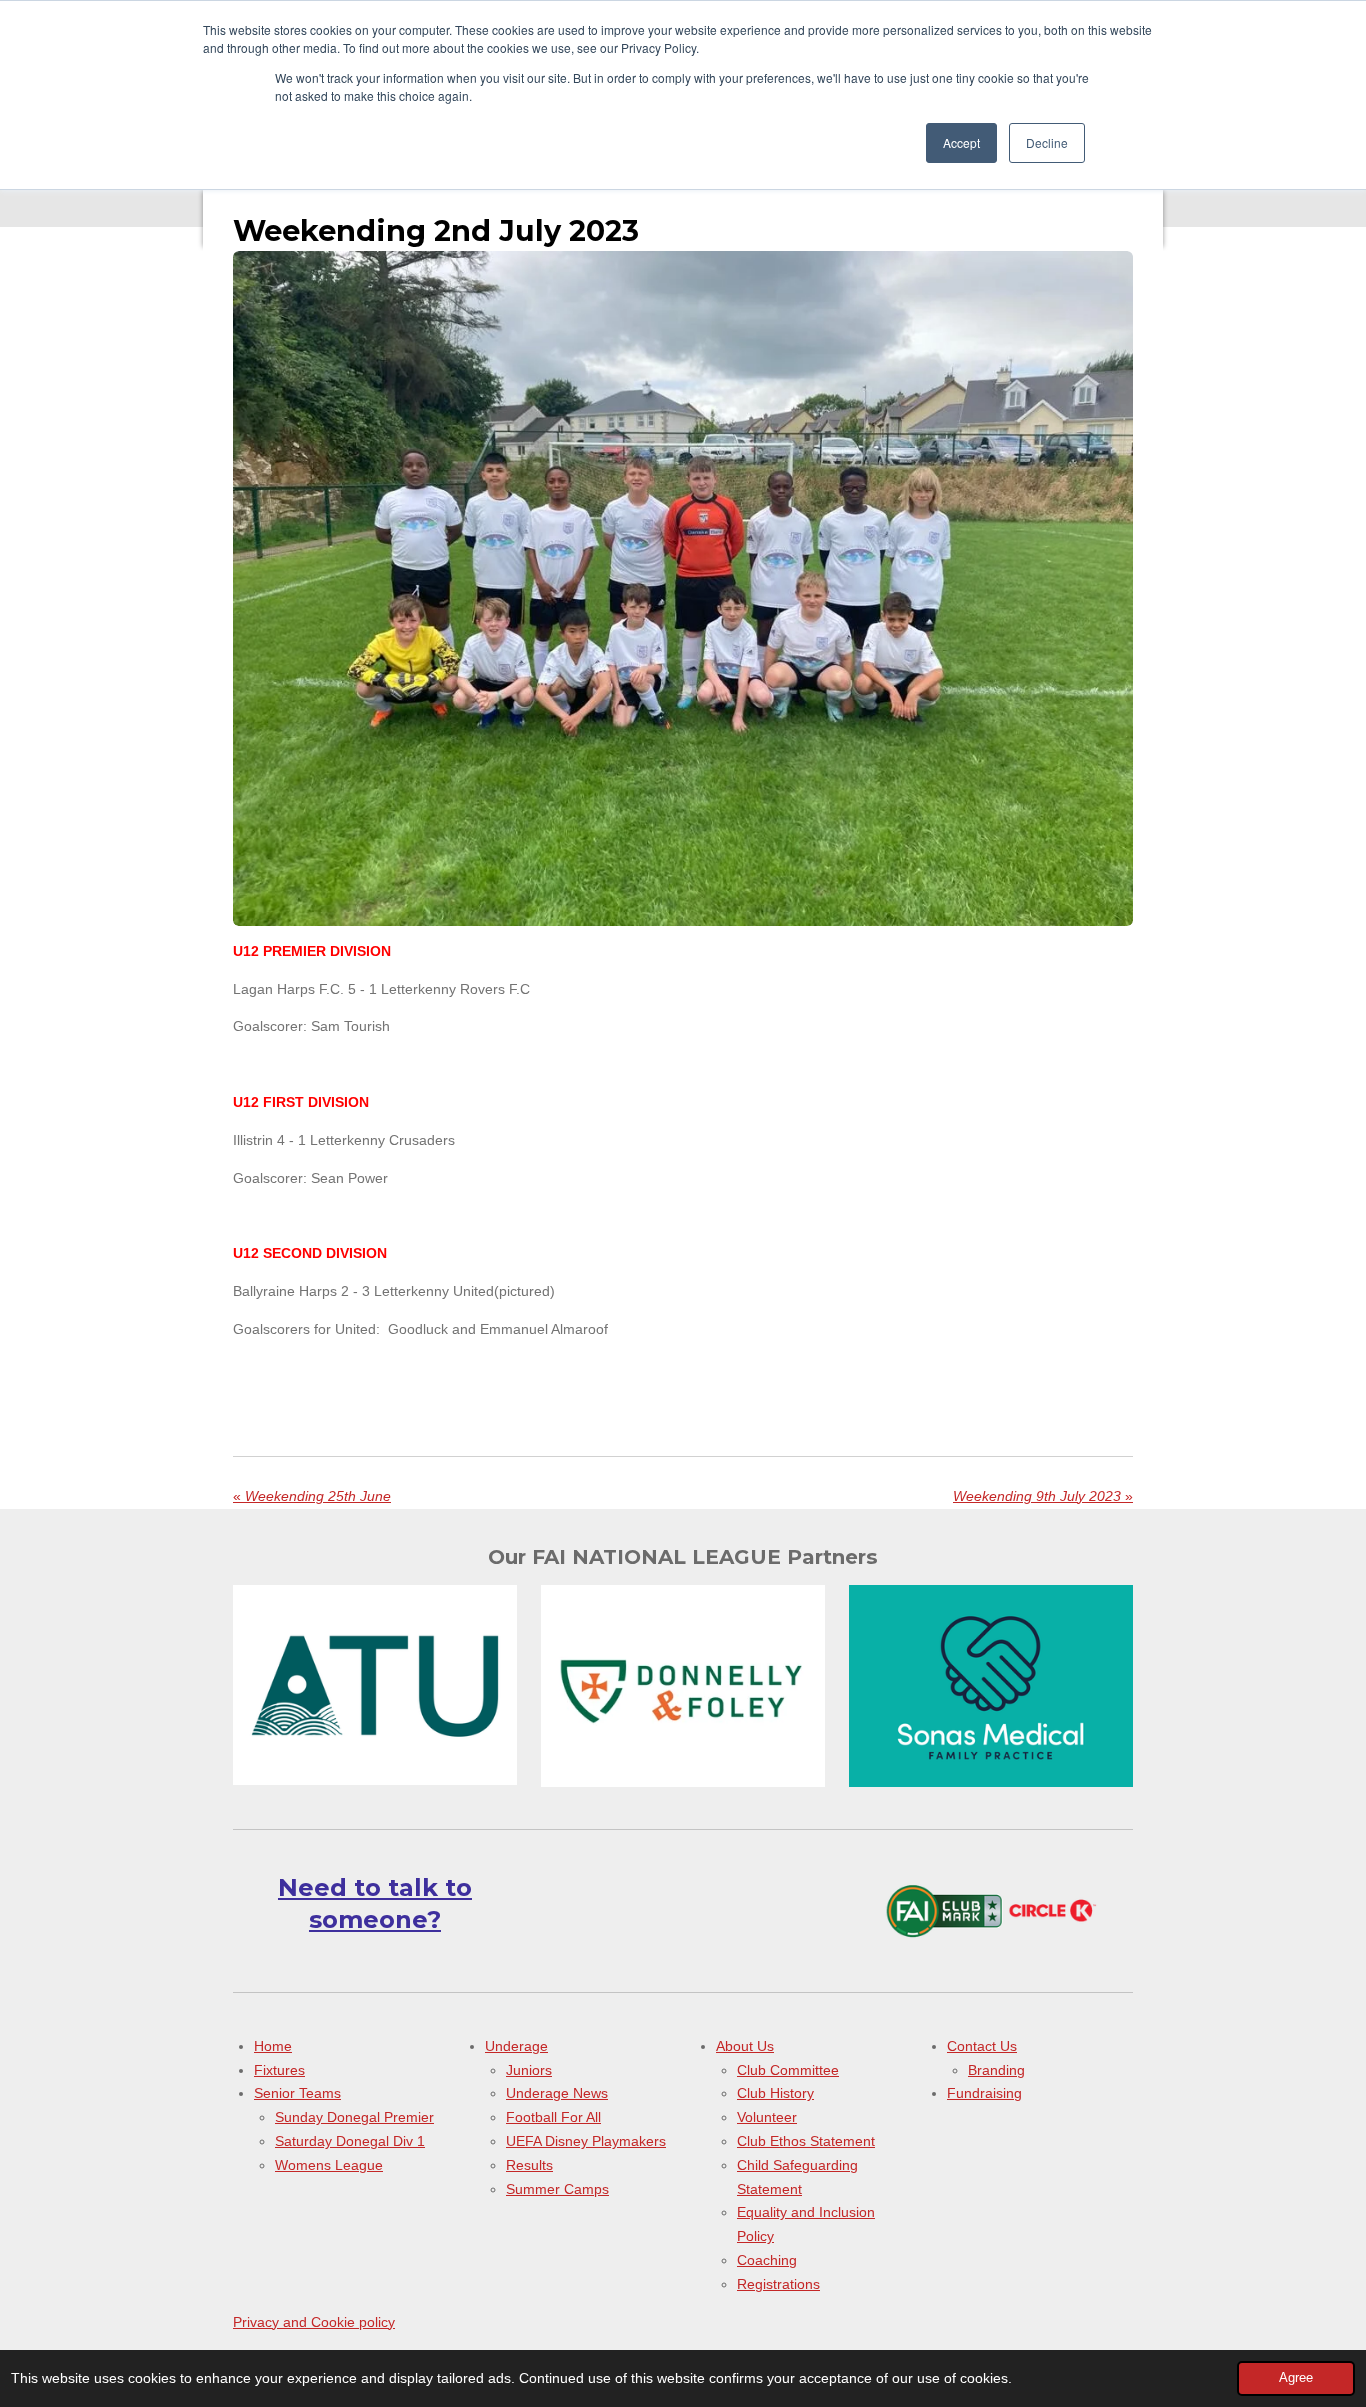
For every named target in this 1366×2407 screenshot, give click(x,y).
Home (273, 2046)
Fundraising (984, 2093)
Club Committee (788, 2070)
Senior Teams (297, 2093)
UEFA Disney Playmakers (586, 2141)
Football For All (553, 2117)
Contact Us (982, 2046)
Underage (516, 2046)
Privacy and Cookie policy (314, 2322)
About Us (745, 2046)
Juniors (529, 2070)
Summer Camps (557, 2189)
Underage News (557, 2093)
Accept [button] (961, 142)
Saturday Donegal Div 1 (350, 2141)
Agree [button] (1296, 2378)
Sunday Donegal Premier (354, 2117)
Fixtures (279, 2070)
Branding (996, 2070)
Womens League (329, 2165)
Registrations (778, 2284)
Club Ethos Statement (806, 2141)
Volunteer (767, 2117)
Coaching (767, 2260)
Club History (775, 2093)
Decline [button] (1047, 142)
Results (529, 2165)
